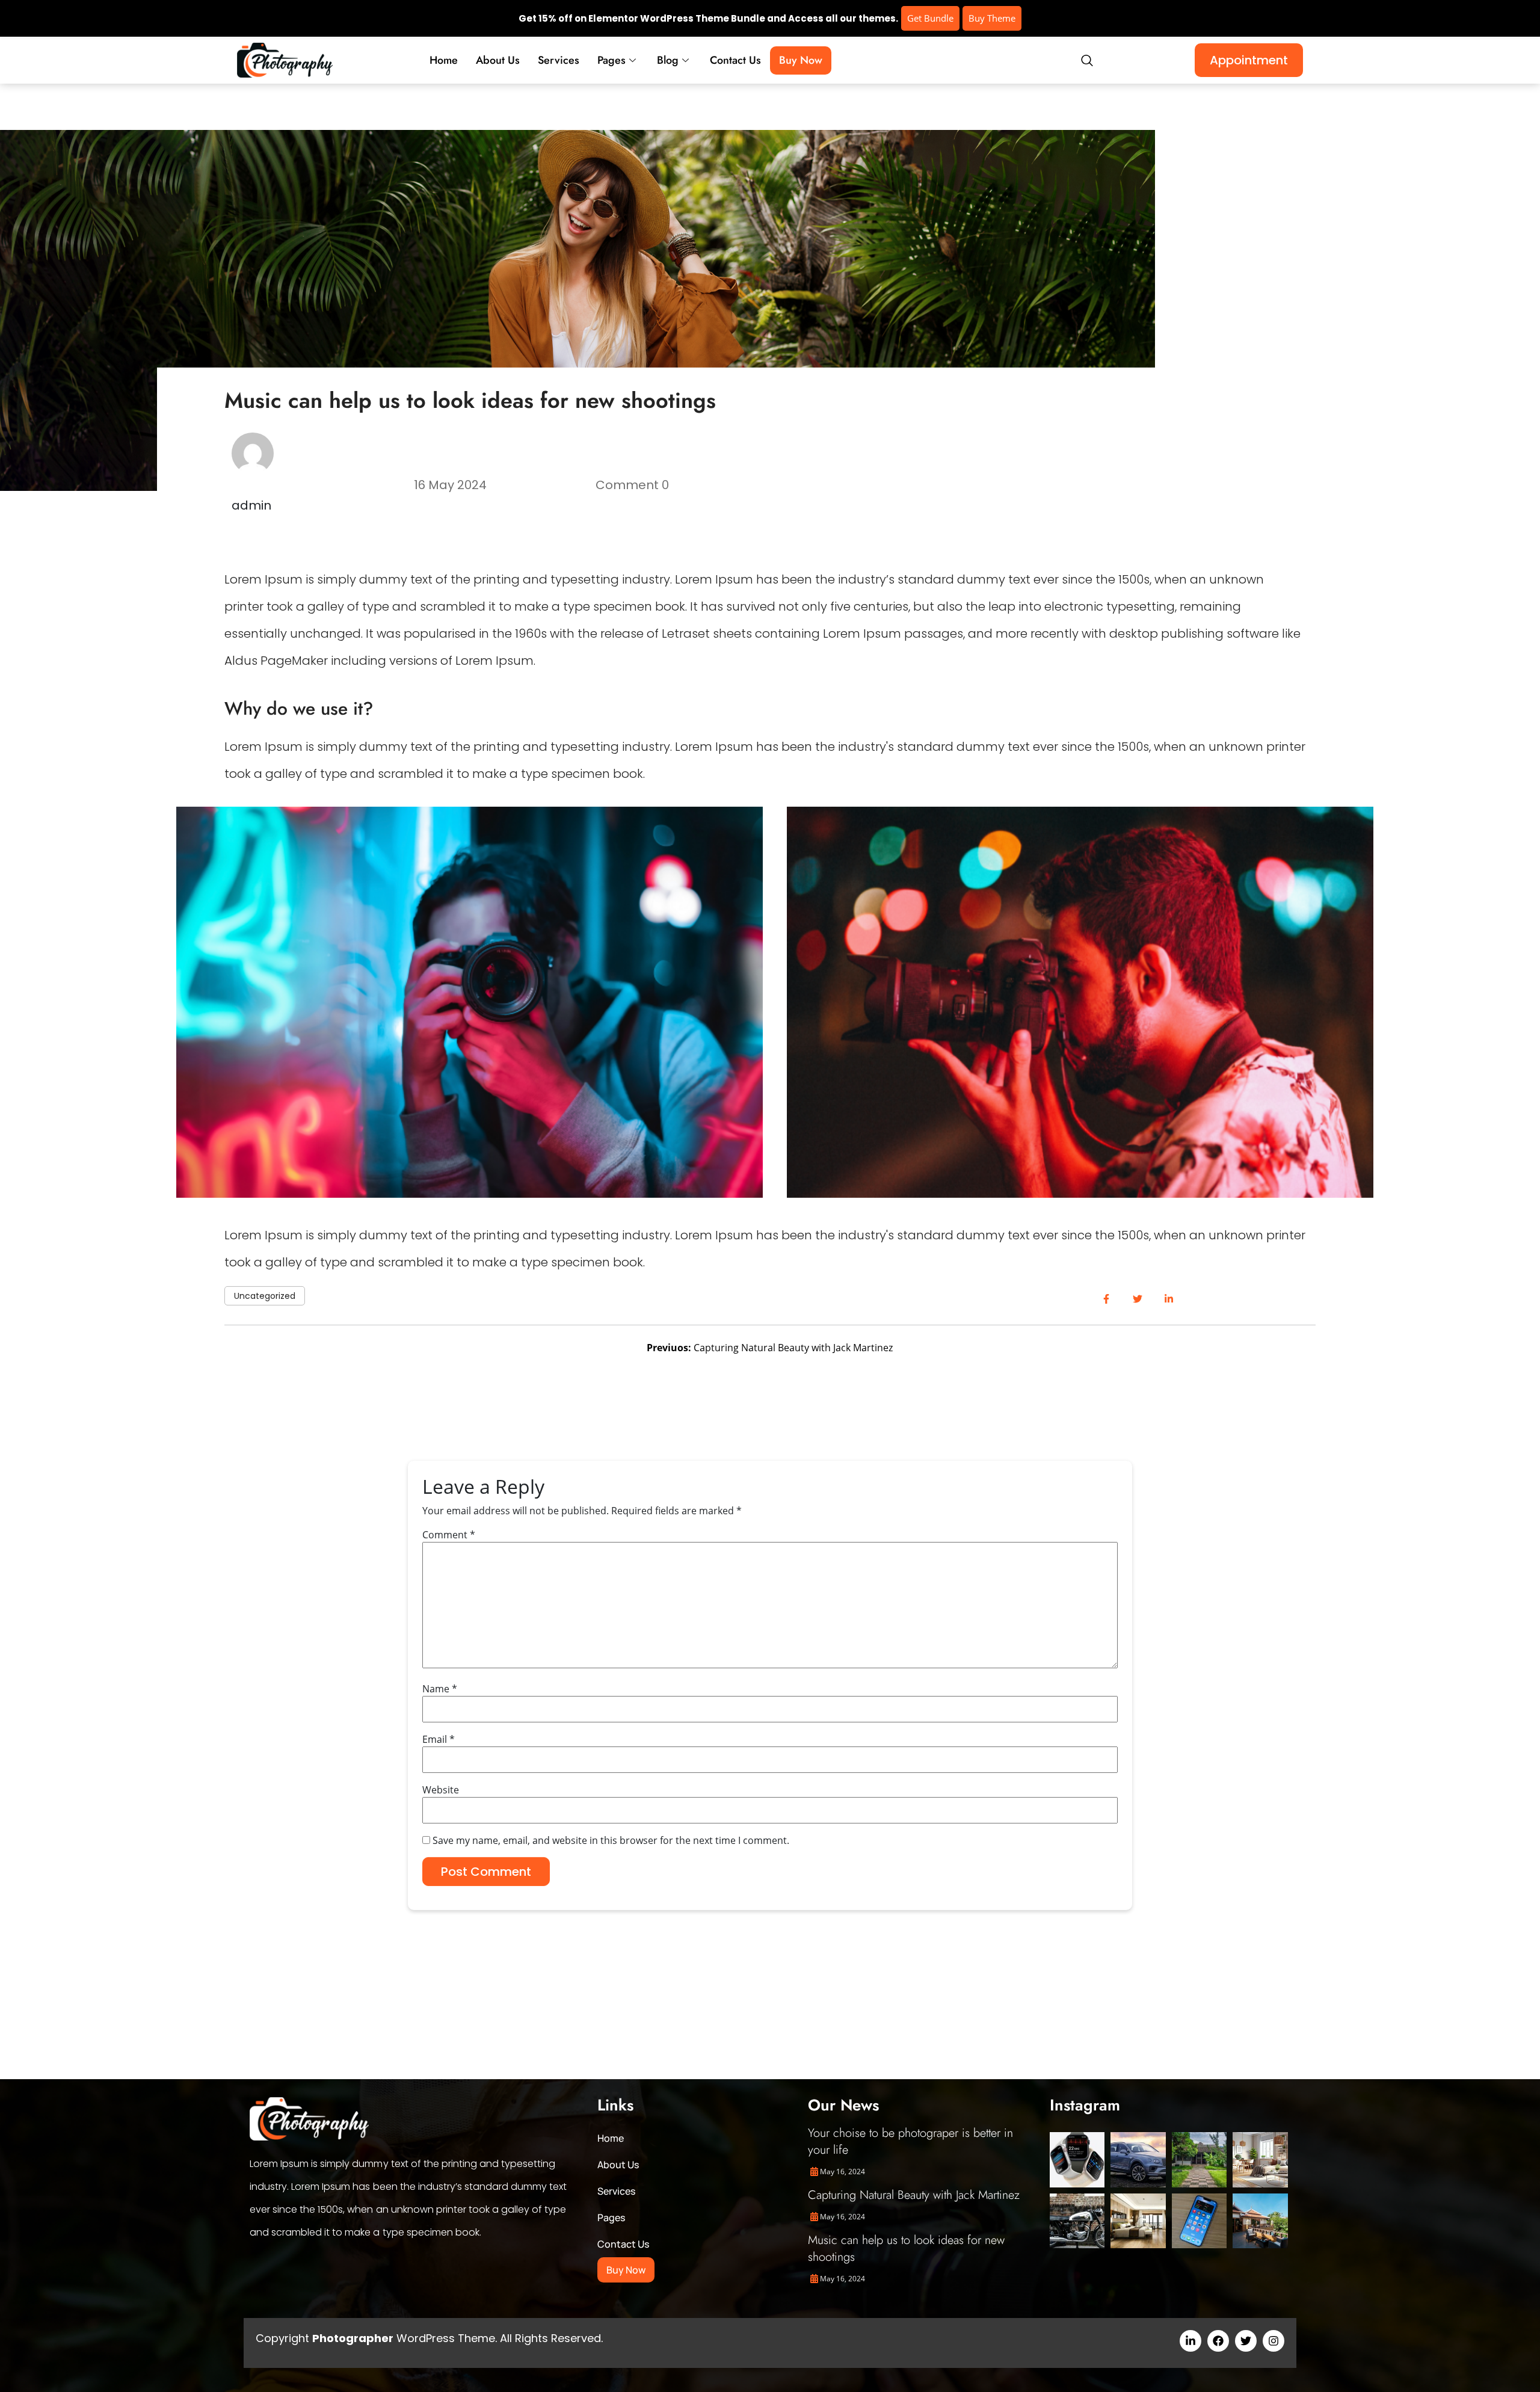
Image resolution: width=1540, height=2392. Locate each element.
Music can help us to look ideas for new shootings (906, 2249)
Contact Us (735, 60)
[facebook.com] (1106, 1299)
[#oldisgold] (1199, 2159)
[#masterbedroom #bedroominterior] (1138, 2221)
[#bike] (1077, 2221)
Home (444, 60)
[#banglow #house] (1260, 2221)
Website (441, 1789)
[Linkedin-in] (1190, 2341)
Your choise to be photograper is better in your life (910, 2141)
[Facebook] (1218, 2341)
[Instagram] (1274, 2341)
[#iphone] (1199, 2221)
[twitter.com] (1137, 1299)
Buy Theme (992, 18)
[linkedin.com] (1169, 1299)
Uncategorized (265, 1296)
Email (439, 1739)
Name (440, 1688)
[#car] (1138, 2159)
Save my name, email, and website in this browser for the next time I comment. (611, 1840)
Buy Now (801, 60)
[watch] (1077, 2159)
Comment (449, 1534)
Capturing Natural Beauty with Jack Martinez (914, 2195)
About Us (498, 60)
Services (559, 60)
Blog (668, 60)
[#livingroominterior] (1260, 2159)
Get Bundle (930, 18)
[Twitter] (1246, 2341)
